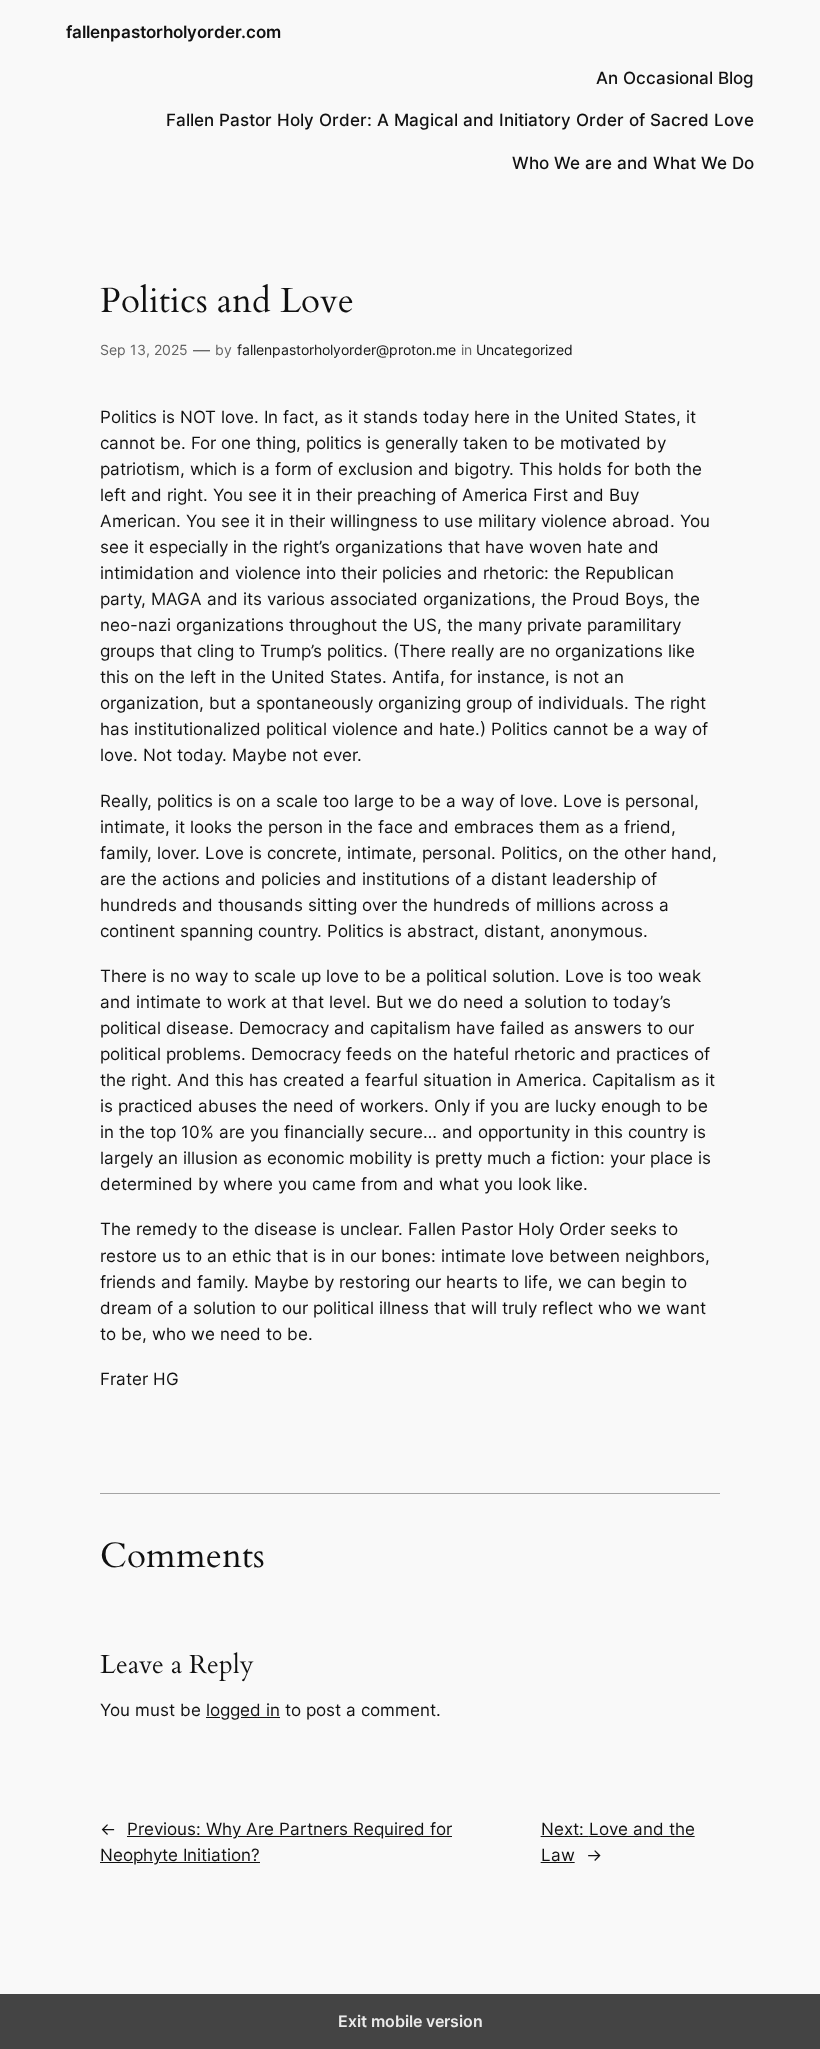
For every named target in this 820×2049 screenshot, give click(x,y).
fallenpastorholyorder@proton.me (346, 349)
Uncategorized (524, 349)
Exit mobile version (410, 2021)
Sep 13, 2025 (144, 349)
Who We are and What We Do (633, 163)
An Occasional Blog (675, 78)
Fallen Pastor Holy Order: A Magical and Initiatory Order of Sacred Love (460, 120)
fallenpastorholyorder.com (173, 32)
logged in (243, 1710)
